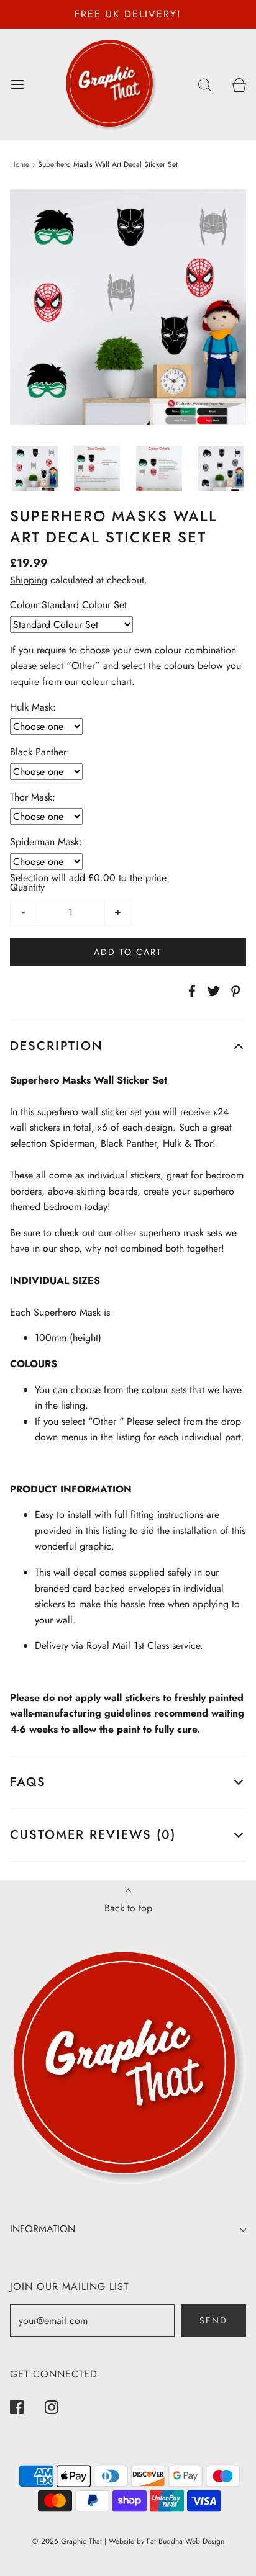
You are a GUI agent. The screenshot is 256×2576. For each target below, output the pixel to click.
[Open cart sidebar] (239, 84)
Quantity (27, 887)
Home (20, 164)
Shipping (29, 580)
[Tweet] (212, 991)
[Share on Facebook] (190, 991)
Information (43, 2229)
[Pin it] (234, 991)
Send (213, 2320)
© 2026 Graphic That (67, 2541)
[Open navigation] (17, 84)
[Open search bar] (205, 84)
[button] (35, 469)
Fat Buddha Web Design (185, 2541)
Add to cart (128, 952)
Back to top (128, 1908)
